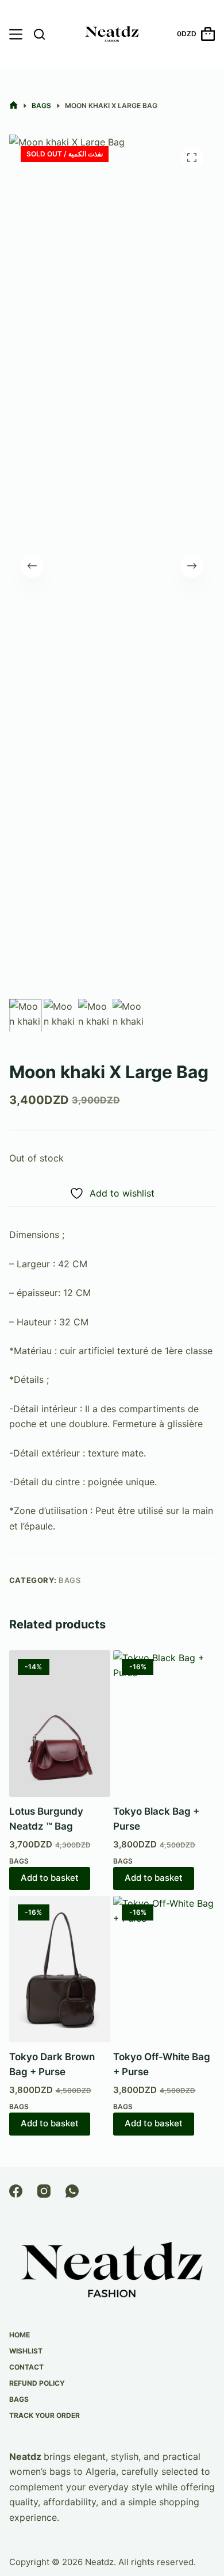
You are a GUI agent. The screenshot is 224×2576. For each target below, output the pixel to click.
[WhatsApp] (72, 2191)
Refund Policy (37, 2383)
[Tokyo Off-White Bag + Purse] (164, 1969)
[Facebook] (16, 2191)
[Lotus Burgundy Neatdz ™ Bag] (60, 1724)
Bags (70, 1580)
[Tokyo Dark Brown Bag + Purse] (60, 1969)
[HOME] (13, 106)
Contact (26, 2367)
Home (20, 2335)
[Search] (39, 34)
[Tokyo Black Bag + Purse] (164, 1724)
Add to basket (50, 1878)
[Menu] (16, 34)
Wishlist (26, 2351)
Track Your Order (45, 2415)
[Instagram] (44, 2191)
